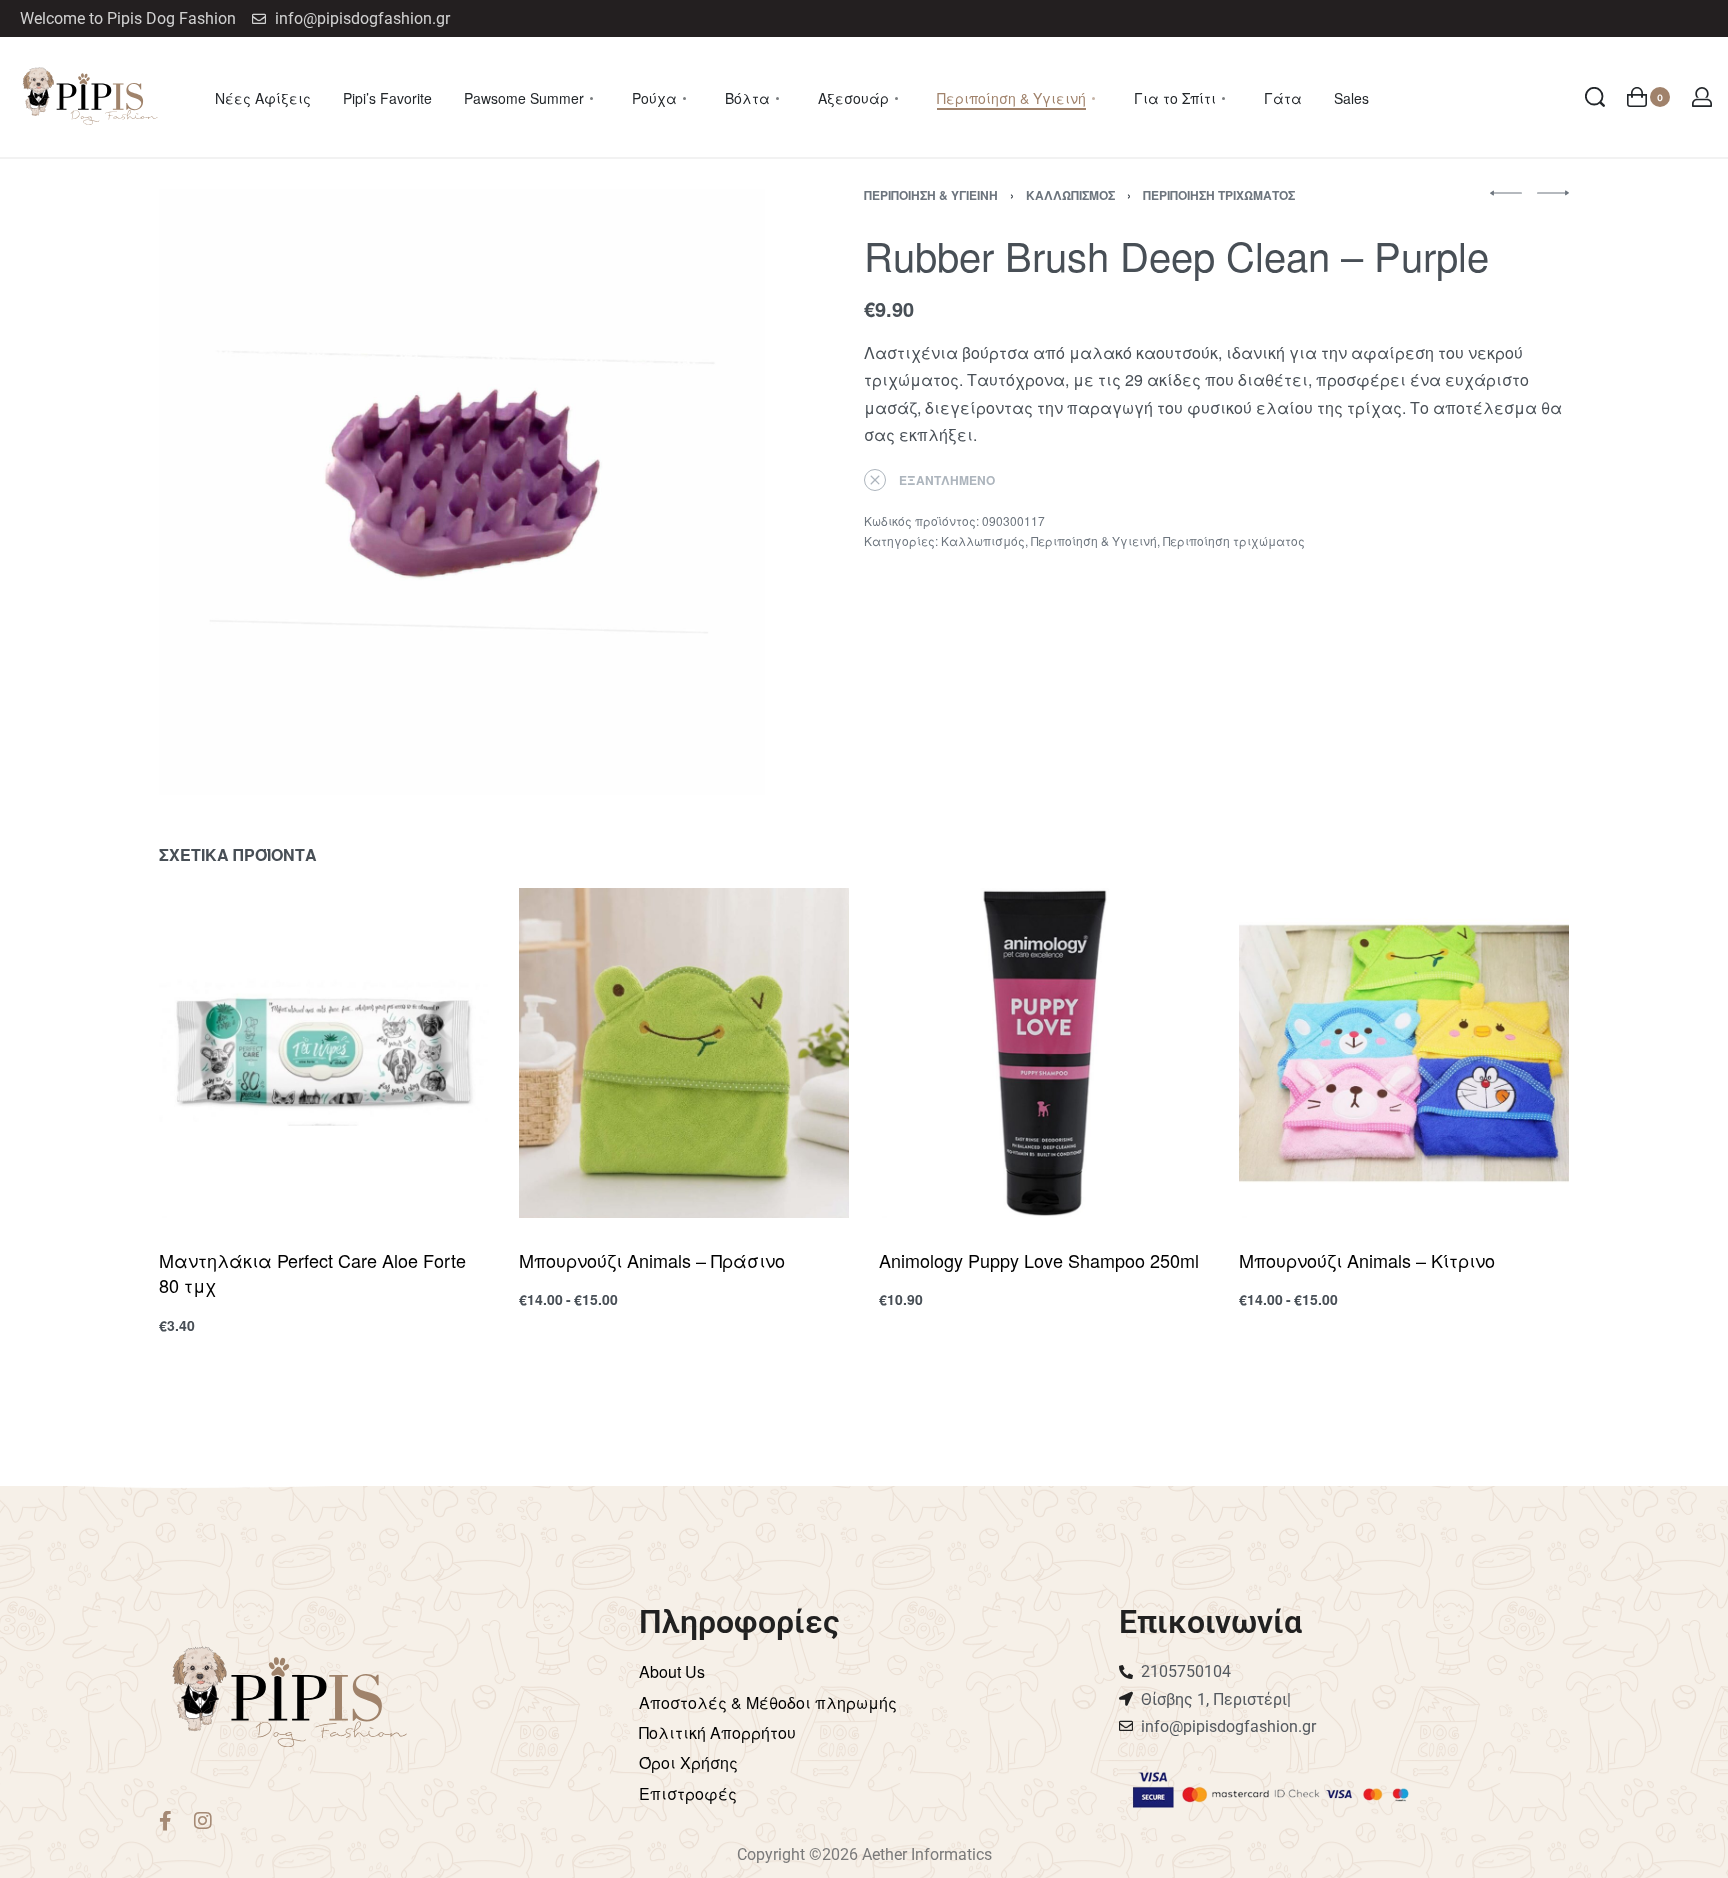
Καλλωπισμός (1070, 195)
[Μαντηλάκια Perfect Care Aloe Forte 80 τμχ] (324, 1053)
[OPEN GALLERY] (462, 492)
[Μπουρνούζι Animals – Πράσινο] (684, 1053)
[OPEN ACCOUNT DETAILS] (1702, 97)
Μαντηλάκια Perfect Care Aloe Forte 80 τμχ (312, 1272)
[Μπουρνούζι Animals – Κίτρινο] (1404, 1053)
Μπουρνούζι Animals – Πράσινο (652, 1260)
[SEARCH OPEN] (1595, 97)
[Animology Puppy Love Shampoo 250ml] (1044, 1053)
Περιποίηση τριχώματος (1219, 195)
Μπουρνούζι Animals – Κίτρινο (1367, 1260)
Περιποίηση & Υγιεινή (931, 195)
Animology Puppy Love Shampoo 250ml (1039, 1260)
